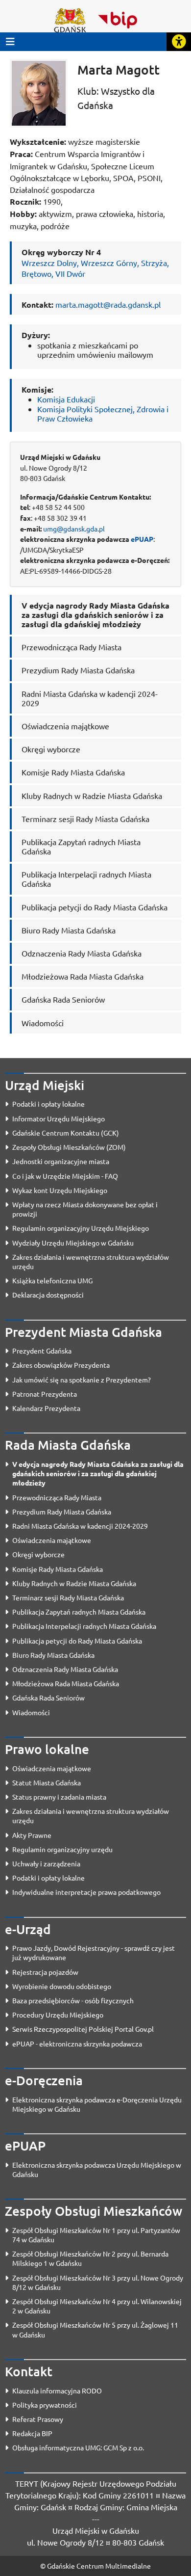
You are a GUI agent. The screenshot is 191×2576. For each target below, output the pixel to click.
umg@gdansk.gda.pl (74, 529)
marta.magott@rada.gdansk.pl (108, 304)
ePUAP (142, 539)
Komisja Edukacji (66, 399)
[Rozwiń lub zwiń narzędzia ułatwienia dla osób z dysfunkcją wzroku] (179, 42)
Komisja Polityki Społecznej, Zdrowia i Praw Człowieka (103, 413)
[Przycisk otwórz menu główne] (10, 41)
